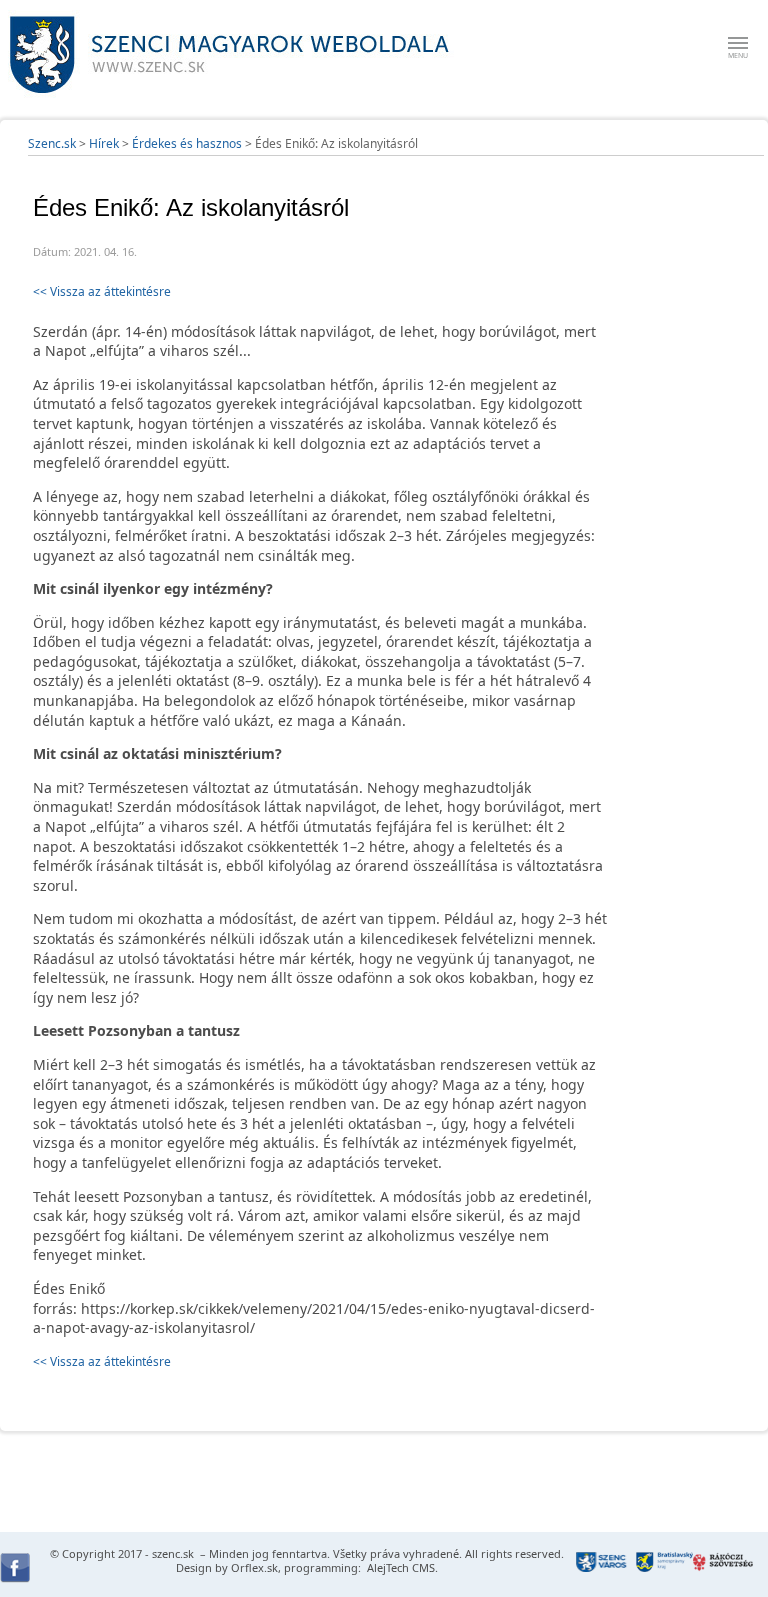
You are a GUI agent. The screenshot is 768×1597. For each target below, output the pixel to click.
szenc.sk (173, 1553)
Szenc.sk (52, 143)
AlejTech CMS (399, 1567)
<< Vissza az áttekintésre (102, 291)
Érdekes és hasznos (187, 143)
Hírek (104, 143)
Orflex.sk (254, 1567)
